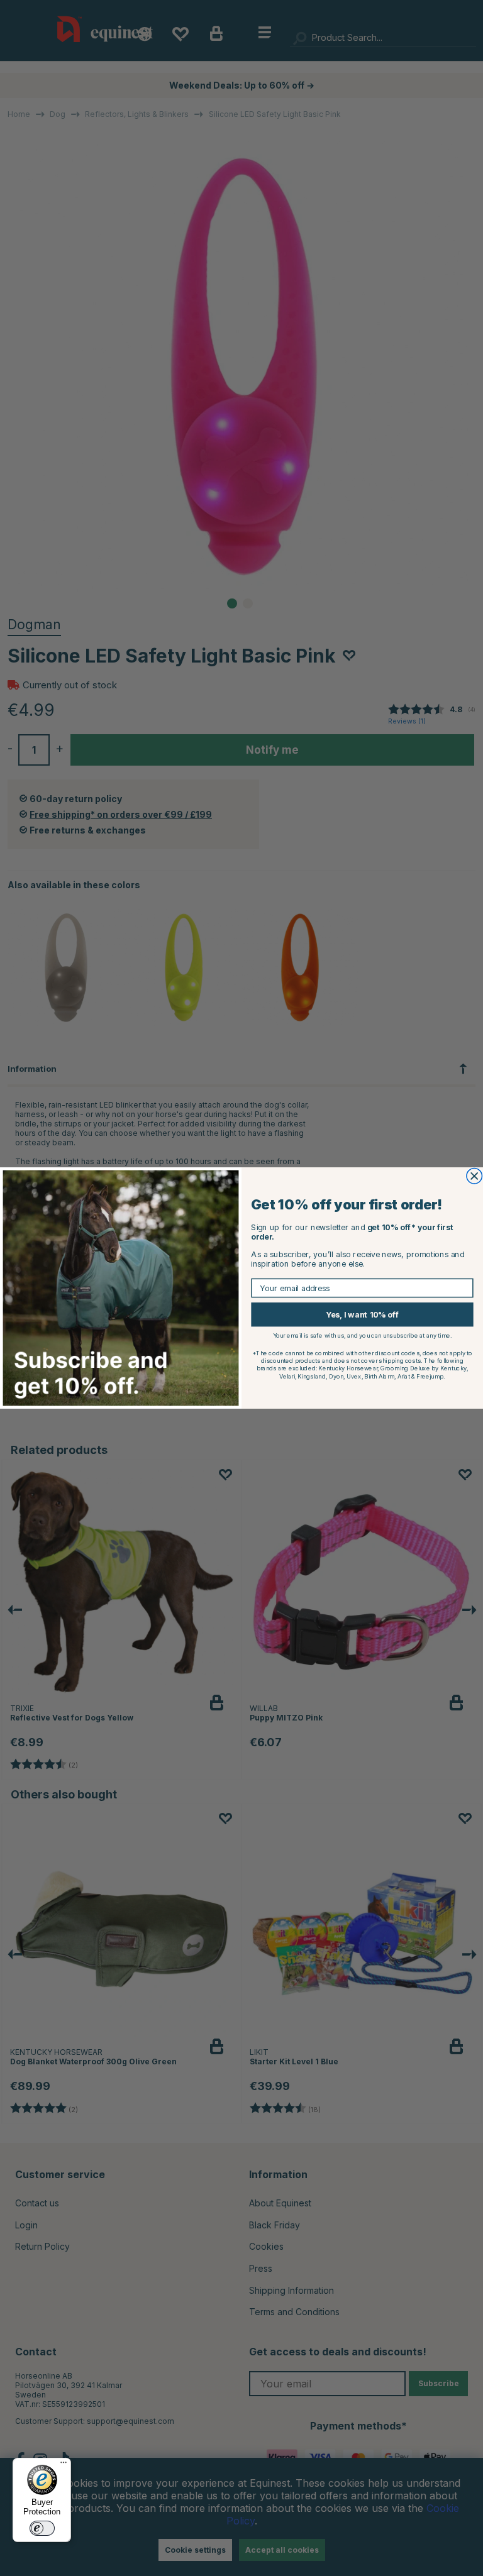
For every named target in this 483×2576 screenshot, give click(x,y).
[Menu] (64, 2465)
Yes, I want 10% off (362, 1315)
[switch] (42, 2528)
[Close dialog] (475, 1176)
